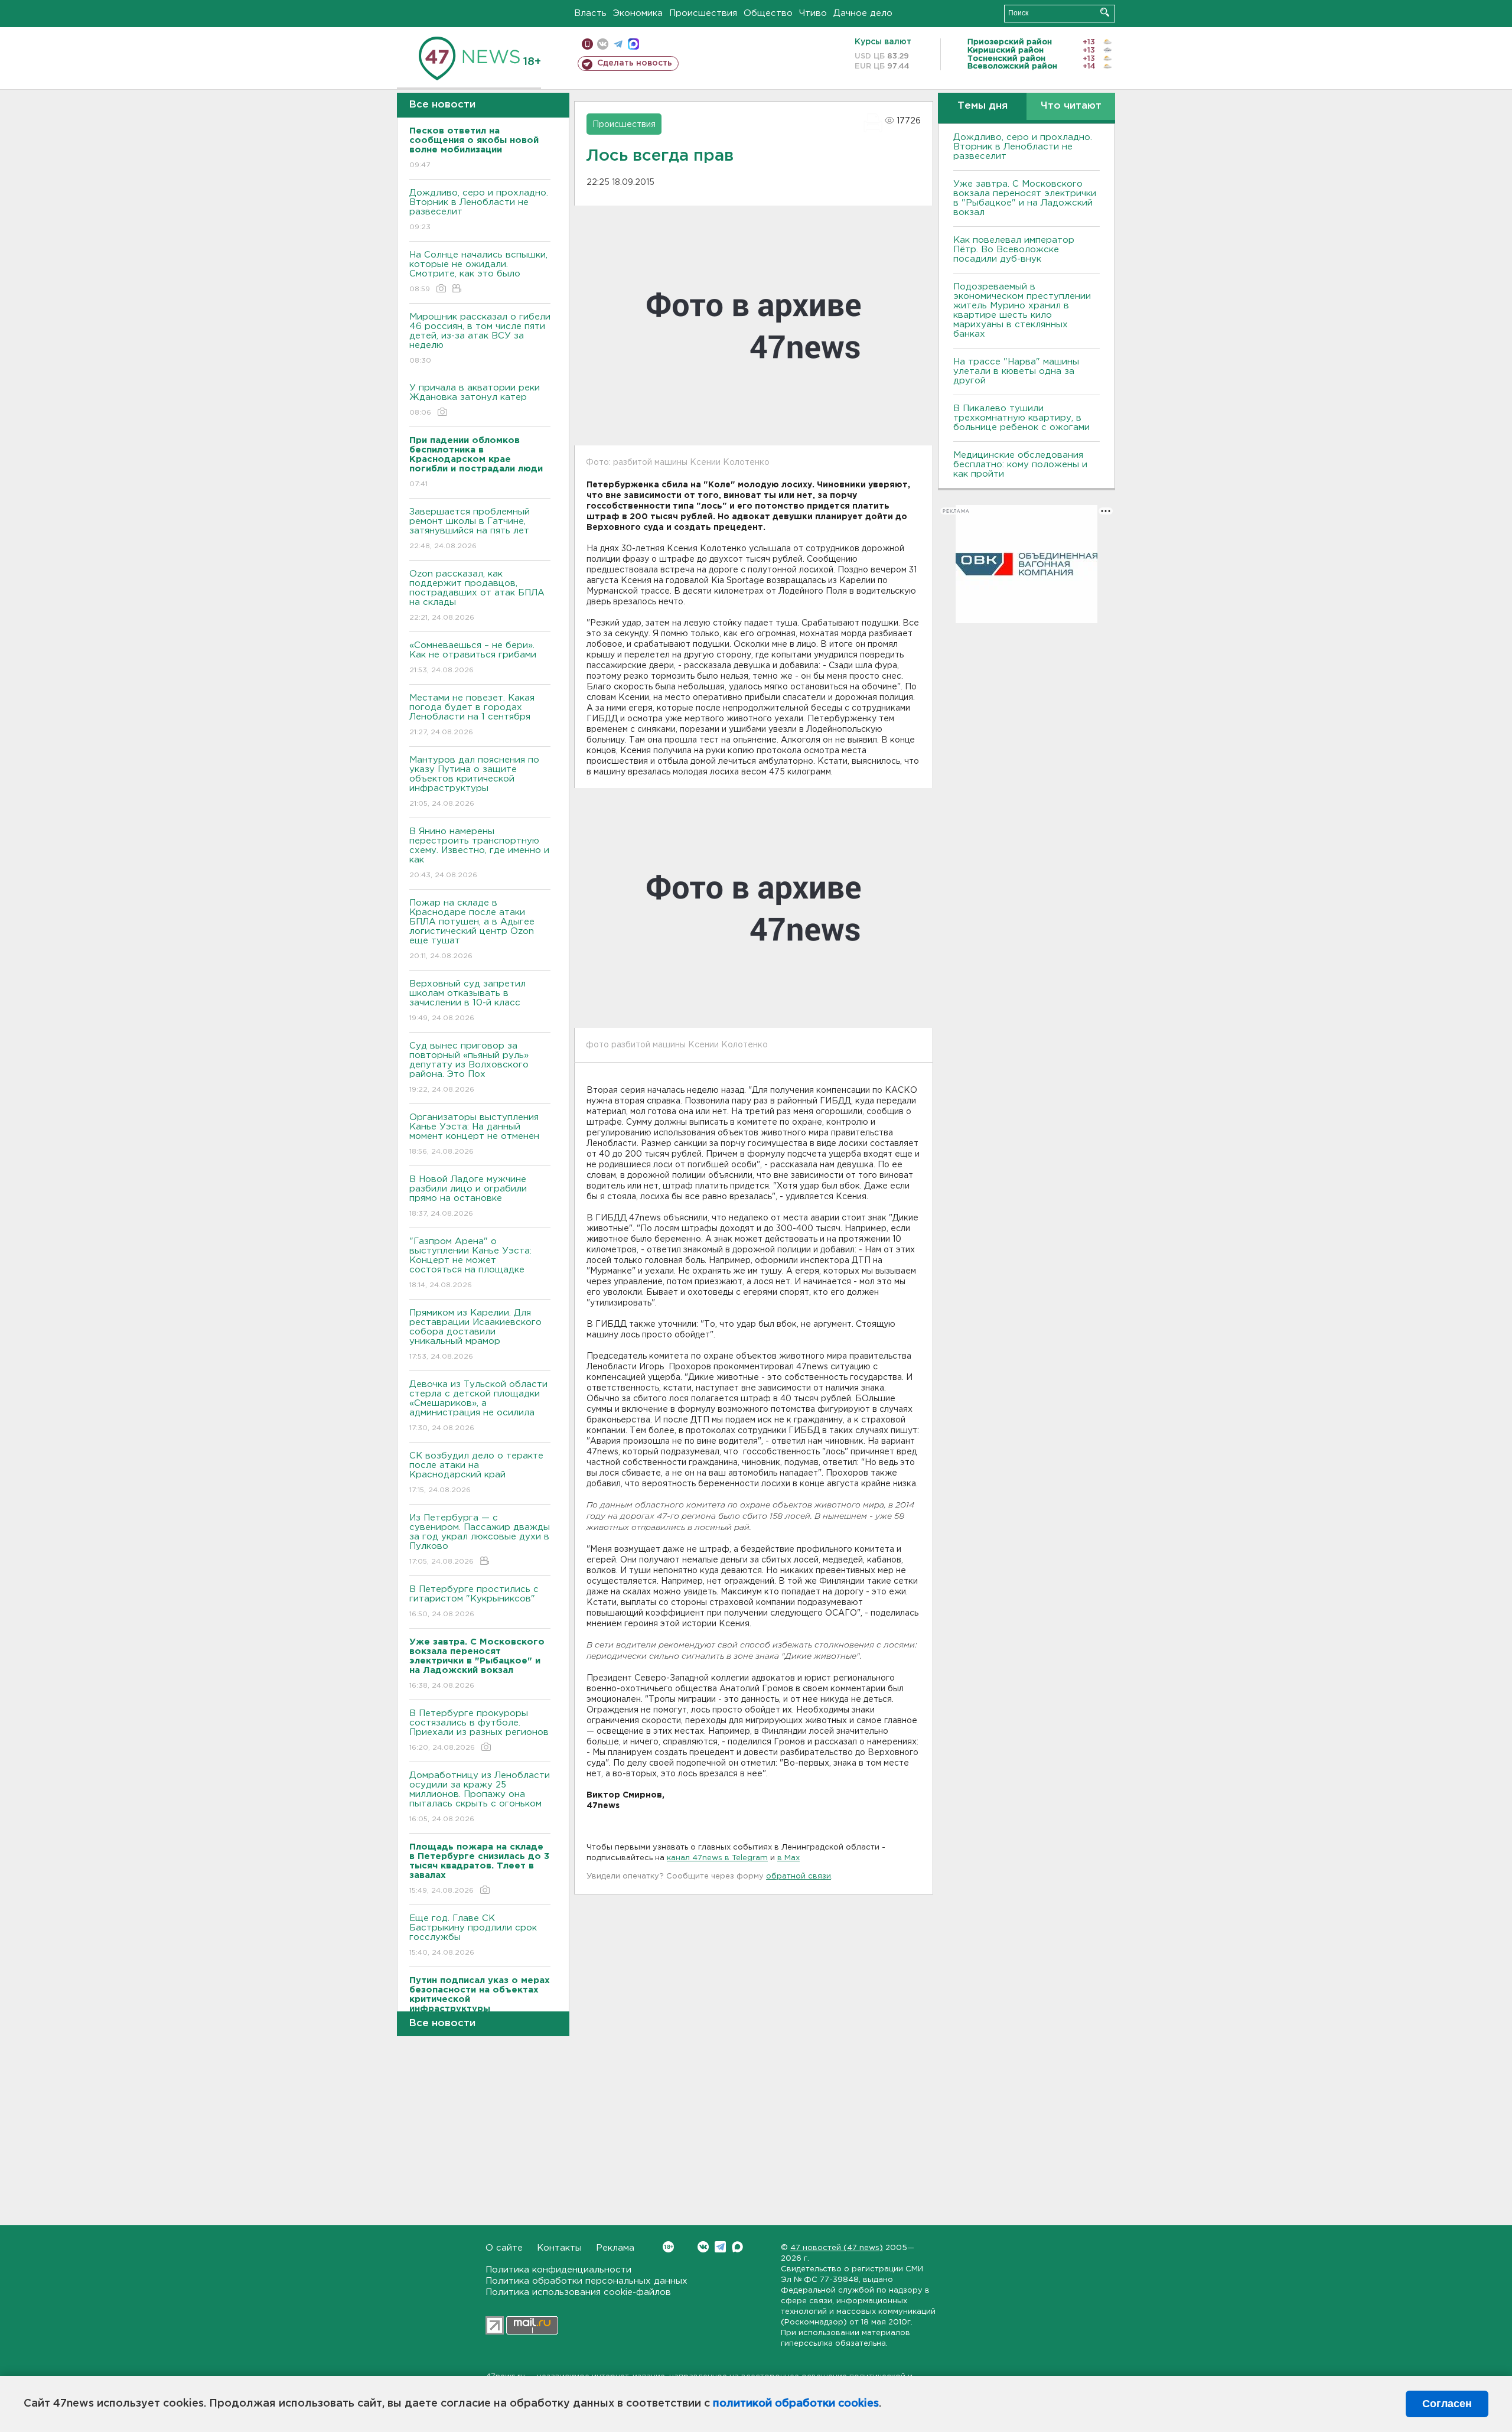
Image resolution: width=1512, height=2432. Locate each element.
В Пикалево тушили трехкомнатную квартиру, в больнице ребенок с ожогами (1021, 418)
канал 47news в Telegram (717, 1858)
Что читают (1071, 106)
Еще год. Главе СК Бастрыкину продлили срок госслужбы (473, 1935)
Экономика (638, 13)
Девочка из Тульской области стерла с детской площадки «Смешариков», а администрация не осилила (478, 1406)
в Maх (788, 1858)
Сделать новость (635, 63)
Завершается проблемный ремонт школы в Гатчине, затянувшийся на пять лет (470, 529)
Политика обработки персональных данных (586, 2281)
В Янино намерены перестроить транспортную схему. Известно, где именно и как (479, 853)
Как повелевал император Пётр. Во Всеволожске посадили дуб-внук (1014, 250)
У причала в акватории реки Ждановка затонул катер (475, 400)
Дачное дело (863, 13)
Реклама (615, 2248)
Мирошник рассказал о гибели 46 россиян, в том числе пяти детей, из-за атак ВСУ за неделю (480, 338)
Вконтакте (703, 2247)
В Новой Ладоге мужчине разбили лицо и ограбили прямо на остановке (468, 1196)
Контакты (559, 2248)
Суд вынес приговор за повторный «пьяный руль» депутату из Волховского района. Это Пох (469, 1067)
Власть (590, 13)
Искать (1105, 12)
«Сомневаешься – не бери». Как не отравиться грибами (473, 657)
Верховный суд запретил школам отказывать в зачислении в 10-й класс (467, 1001)
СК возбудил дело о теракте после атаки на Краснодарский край (476, 1473)
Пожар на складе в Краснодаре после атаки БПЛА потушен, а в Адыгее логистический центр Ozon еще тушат (472, 929)
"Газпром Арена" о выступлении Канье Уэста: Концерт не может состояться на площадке (470, 1263)
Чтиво (813, 13)
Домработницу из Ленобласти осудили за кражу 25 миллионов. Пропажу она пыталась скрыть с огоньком (480, 1797)
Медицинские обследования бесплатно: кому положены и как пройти (1020, 465)
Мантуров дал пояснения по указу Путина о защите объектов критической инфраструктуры (474, 782)
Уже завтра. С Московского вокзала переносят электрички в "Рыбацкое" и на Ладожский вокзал (1025, 198)
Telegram (720, 2247)
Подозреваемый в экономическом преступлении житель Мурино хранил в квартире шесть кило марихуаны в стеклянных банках (1022, 310)
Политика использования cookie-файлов (578, 2292)
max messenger (633, 44)
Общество (768, 13)
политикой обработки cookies (796, 2404)
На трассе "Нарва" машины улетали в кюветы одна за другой (1016, 371)
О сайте (504, 2248)
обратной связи (799, 1876)
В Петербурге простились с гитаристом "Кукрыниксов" (474, 1601)
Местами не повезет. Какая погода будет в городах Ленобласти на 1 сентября (472, 715)
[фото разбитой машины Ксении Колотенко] (754, 908)
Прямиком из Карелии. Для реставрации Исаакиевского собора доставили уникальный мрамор (475, 1334)
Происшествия (703, 13)
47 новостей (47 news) (837, 2248)
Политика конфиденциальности (558, 2270)
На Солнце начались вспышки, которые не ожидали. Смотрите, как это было (478, 272)
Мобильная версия (587, 44)
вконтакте (603, 44)
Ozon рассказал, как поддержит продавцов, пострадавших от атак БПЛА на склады (477, 595)
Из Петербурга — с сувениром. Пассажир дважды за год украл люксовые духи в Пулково (480, 1539)
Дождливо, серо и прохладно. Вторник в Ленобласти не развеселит (479, 210)
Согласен (1447, 2404)
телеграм (618, 44)
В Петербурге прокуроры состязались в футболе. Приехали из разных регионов (479, 1730)
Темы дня (983, 106)
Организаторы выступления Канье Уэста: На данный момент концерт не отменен (474, 1134)
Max (737, 2247)
